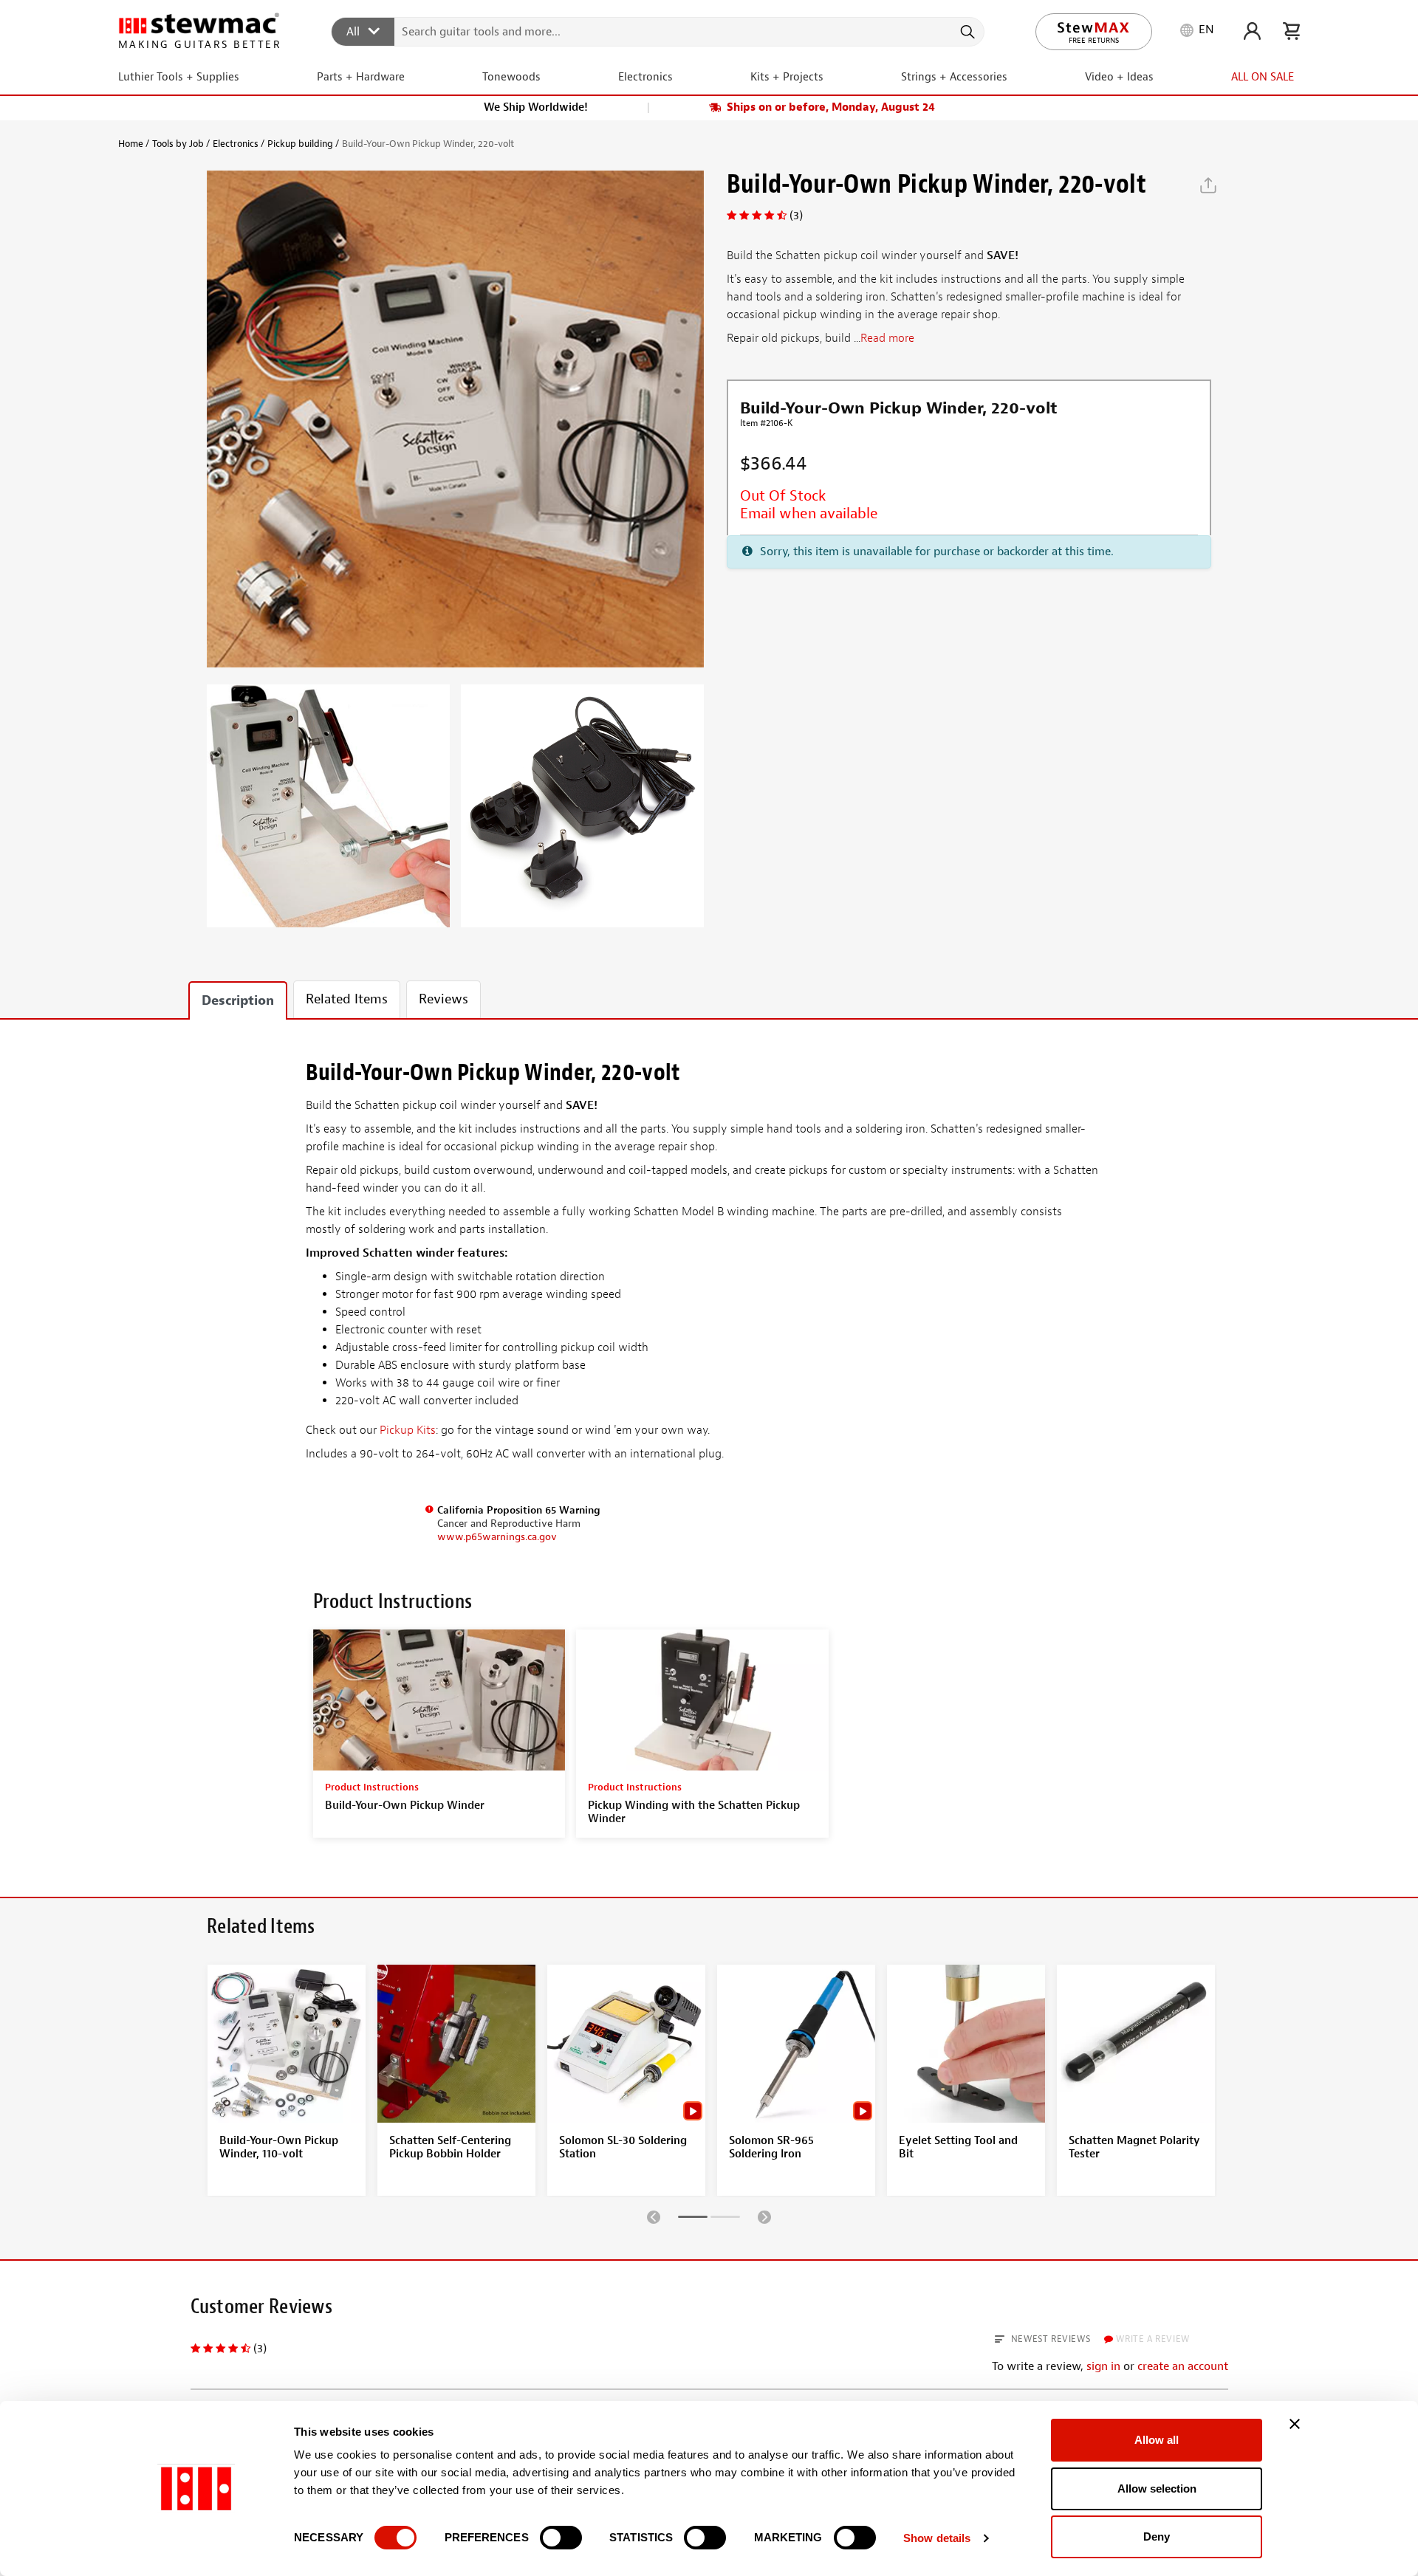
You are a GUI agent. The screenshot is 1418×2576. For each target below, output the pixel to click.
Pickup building (300, 144)
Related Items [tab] (347, 999)
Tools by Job (178, 144)
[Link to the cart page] (1291, 31)
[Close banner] (1295, 2424)
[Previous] (654, 2216)
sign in (1103, 2366)
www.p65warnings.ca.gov (497, 1537)
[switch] (561, 2538)
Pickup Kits (408, 1430)
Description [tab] (238, 1001)
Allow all (1157, 2440)
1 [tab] (693, 2219)
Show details (937, 2538)
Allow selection (1157, 2489)
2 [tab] (725, 2219)
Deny (1157, 2536)
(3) (796, 216)
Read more (887, 339)
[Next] (764, 2216)
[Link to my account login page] (1252, 31)
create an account (1183, 2366)
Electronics (236, 144)
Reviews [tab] (443, 999)
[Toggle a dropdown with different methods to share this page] (1208, 185)
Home (131, 144)
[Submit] (966, 32)
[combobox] (658, 31)
